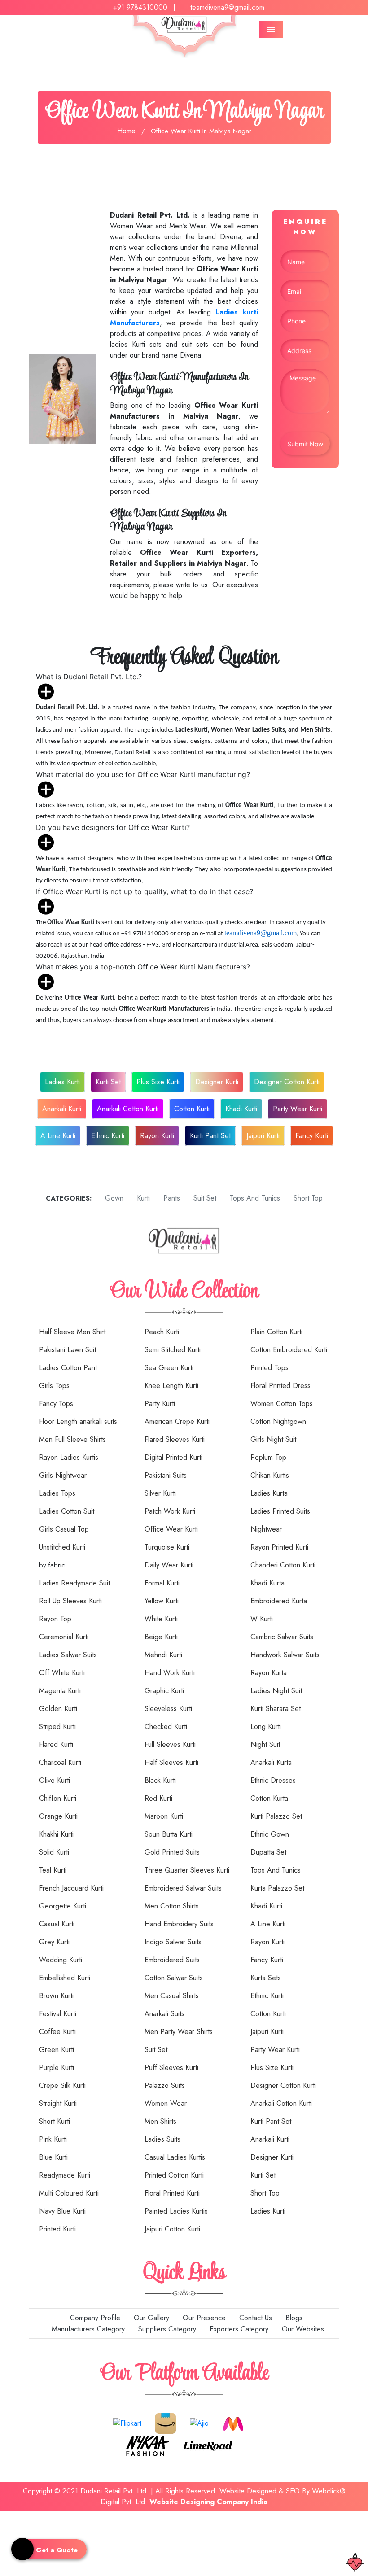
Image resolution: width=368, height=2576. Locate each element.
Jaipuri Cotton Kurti (172, 2229)
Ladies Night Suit (276, 1691)
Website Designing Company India (208, 2502)
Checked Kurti (166, 1727)
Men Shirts (160, 2121)
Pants (171, 1198)
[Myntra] (233, 2422)
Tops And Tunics (254, 1198)
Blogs (293, 2318)
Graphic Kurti (164, 1691)
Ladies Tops (57, 1493)
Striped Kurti (57, 1727)
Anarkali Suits (164, 2014)
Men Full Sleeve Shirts (72, 1439)
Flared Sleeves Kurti (175, 1439)
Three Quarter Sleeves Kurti (187, 1870)
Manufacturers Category (87, 2329)
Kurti (142, 1198)
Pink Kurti (53, 2139)
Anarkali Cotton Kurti (128, 1109)
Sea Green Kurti (169, 1368)
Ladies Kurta (269, 1493)
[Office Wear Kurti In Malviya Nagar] (63, 398)
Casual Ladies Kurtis (175, 2157)
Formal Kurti (162, 1583)
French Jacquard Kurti (71, 1888)
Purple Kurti (57, 2067)
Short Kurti (55, 2121)
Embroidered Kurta (279, 1601)
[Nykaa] (148, 2445)
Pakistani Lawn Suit (68, 1350)
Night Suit (265, 1744)
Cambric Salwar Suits (282, 1637)
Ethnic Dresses (273, 1780)
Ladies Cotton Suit (67, 1511)
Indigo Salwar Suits (173, 1942)
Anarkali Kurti (62, 1109)
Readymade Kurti (65, 2175)
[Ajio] (199, 2422)
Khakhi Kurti (56, 1834)
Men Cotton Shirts (172, 1906)
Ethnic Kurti (108, 1136)
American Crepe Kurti (177, 1421)
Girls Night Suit (273, 1439)
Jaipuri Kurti (263, 1136)
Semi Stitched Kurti (173, 1350)
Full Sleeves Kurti (170, 1744)
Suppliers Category (166, 2329)
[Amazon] (166, 2422)
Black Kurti (160, 1780)
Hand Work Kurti (170, 1673)
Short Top (265, 2193)
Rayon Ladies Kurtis (69, 1457)
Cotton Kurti (192, 1109)
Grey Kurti (54, 1942)
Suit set (204, 1198)
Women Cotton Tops (282, 1404)
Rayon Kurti (157, 1136)
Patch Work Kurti (170, 1511)
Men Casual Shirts (172, 1996)
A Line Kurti (58, 1136)
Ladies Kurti (62, 1082)
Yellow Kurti (162, 1601)
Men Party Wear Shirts (179, 2032)
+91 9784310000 (140, 7)
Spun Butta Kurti (169, 1834)
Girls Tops (54, 1386)
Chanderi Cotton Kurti (283, 1565)
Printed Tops (269, 1368)
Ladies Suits (162, 2139)
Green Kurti (57, 2050)
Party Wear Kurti (298, 1109)
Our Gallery (150, 2318)
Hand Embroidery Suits (179, 1924)
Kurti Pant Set (210, 1136)
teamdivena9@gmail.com (227, 7)
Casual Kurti (57, 1924)
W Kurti (262, 1619)
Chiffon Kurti (58, 1798)
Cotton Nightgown (278, 1421)
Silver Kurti (160, 1493)
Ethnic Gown (270, 1834)
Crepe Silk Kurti (62, 2085)
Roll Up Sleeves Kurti (70, 1601)
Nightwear (266, 1529)
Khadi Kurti (241, 1109)
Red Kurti (158, 1798)
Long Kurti (266, 1727)
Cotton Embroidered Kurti (289, 1350)
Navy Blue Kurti (62, 2211)
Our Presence (203, 2318)
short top (307, 1198)
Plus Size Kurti (158, 1082)
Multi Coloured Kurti (69, 2193)
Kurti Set (108, 1082)
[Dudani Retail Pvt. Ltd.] (184, 1240)
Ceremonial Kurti (64, 1637)
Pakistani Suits (166, 1475)
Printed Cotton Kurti (174, 2175)
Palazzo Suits (165, 2085)
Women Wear (166, 2103)
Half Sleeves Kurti (171, 1762)
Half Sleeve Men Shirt (72, 1332)
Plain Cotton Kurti (276, 1332)
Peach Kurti (162, 1332)
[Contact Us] (3, 2517)
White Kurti (161, 1619)
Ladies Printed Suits (280, 1511)
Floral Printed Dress (280, 1386)
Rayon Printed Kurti (279, 1547)
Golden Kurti (58, 1709)
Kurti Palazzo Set (276, 1816)
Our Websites (302, 2329)
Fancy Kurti (312, 1136)
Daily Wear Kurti (169, 1565)
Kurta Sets (266, 1978)
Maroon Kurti (164, 1816)
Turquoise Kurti (167, 1547)
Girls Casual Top (64, 1529)
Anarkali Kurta (271, 1762)
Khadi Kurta (267, 1583)
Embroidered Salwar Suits (183, 1888)
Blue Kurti (53, 2157)
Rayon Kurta (269, 1673)
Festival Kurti (58, 2014)
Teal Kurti (53, 1870)
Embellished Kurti (65, 1978)
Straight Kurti (58, 2103)
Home (126, 131)
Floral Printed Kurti (172, 2193)
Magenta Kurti (60, 1691)
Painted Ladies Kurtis (176, 2211)
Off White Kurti (62, 1673)
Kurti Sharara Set (276, 1709)
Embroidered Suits (172, 1960)
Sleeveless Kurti (168, 1709)
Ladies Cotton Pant (68, 1368)
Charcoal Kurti (60, 1762)
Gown (113, 1198)
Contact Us (254, 2318)
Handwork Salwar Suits (285, 1655)
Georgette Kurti (63, 1906)
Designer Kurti (217, 1082)
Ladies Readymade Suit (74, 1583)
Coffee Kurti (57, 2032)
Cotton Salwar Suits (174, 1978)
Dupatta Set (268, 1852)
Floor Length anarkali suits (78, 1421)
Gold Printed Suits (172, 1852)
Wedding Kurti (61, 1960)
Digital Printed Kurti (173, 1457)
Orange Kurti (58, 1816)
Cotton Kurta (269, 1798)
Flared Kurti (56, 1744)
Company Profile (94, 2318)
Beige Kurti (161, 1637)
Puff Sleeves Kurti (171, 2067)
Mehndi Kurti (163, 1655)
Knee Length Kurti (171, 1386)
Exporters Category (238, 2329)
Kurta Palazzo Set (277, 1888)
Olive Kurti (55, 1780)
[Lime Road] (208, 2445)
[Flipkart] (127, 2422)
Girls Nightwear (63, 1475)
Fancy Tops (56, 1404)
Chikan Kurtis (270, 1475)
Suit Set (156, 2050)
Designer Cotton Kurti (287, 1082)
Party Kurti (160, 1404)
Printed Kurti (57, 2229)
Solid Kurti (54, 1852)
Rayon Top (55, 1619)
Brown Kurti (56, 1996)
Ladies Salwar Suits (68, 1655)
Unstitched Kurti (62, 1547)
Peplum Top (268, 1457)
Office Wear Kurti (171, 1529)
